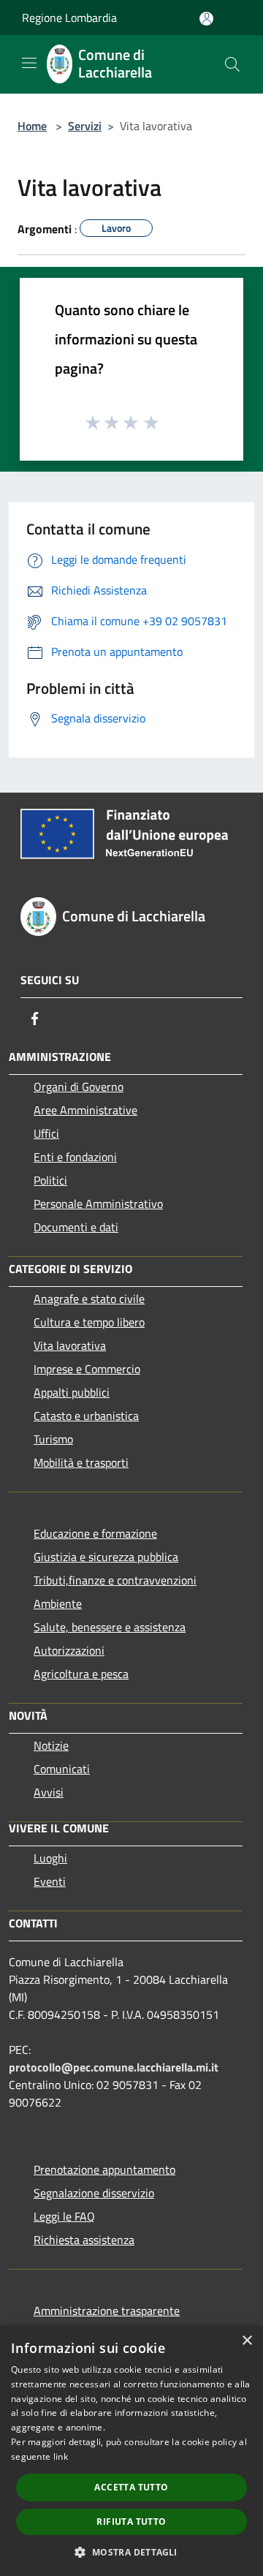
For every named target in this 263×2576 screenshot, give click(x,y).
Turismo (53, 1439)
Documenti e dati (76, 1227)
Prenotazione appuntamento (104, 2169)
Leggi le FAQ (64, 2216)
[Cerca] (232, 64)
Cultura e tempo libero (89, 1322)
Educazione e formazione (95, 1533)
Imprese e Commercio (87, 1369)
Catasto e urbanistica (86, 1416)
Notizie (51, 1745)
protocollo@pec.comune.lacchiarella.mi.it (114, 2067)
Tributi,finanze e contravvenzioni (115, 1580)
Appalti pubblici (72, 1392)
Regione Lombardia (69, 18)
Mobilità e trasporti (81, 1462)
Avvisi (49, 1792)
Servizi (85, 126)
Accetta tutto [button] (131, 2487)
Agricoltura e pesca (81, 1674)
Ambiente (58, 1604)
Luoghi (50, 1858)
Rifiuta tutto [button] (131, 2522)
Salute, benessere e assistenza (110, 1627)
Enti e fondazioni (75, 1157)
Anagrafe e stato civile (89, 1299)
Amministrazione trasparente (107, 2311)
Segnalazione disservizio (94, 2193)
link (61, 2456)
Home (32, 126)
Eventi (50, 1881)
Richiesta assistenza (84, 2240)
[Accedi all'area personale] (206, 19)
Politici (50, 1180)
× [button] (247, 2341)
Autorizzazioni (69, 1650)
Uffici (46, 1133)
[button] (131, 2552)
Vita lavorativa (70, 1345)
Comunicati (62, 1769)
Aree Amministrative (85, 1110)
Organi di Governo (79, 1087)
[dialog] (131, 2451)
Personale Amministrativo (98, 1204)
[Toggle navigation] (29, 63)
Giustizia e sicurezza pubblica (106, 1557)
